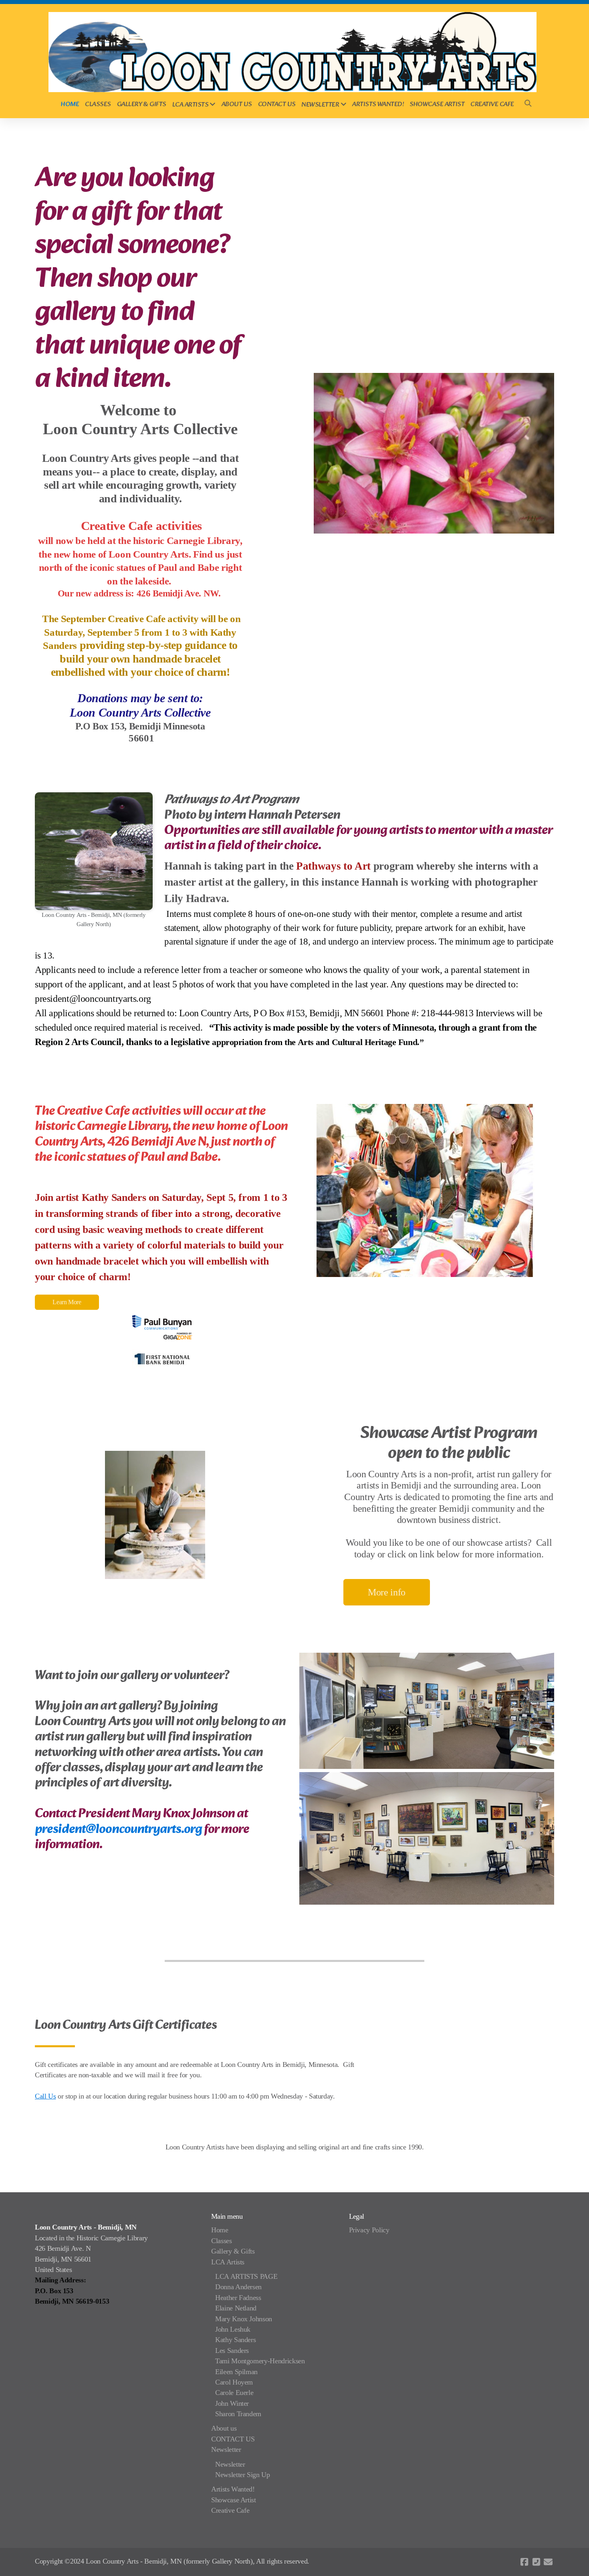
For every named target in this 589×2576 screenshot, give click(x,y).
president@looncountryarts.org (118, 1830)
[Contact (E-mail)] (548, 2562)
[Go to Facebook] (524, 2562)
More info (387, 1592)
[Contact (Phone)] (536, 2562)
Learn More (67, 1302)
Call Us (45, 2096)
